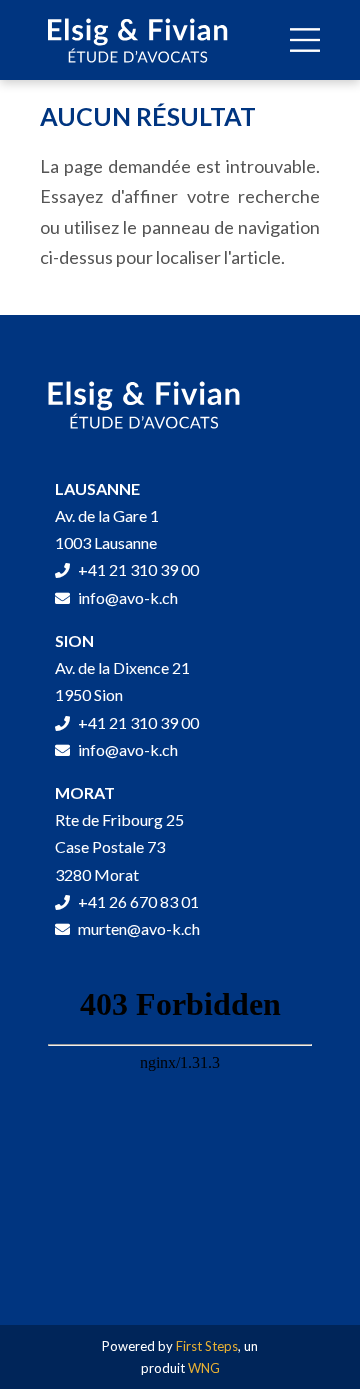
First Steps (207, 1346)
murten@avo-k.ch (137, 928)
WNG (204, 1368)
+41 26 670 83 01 (137, 901)
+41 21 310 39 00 (137, 569)
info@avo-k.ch (126, 597)
